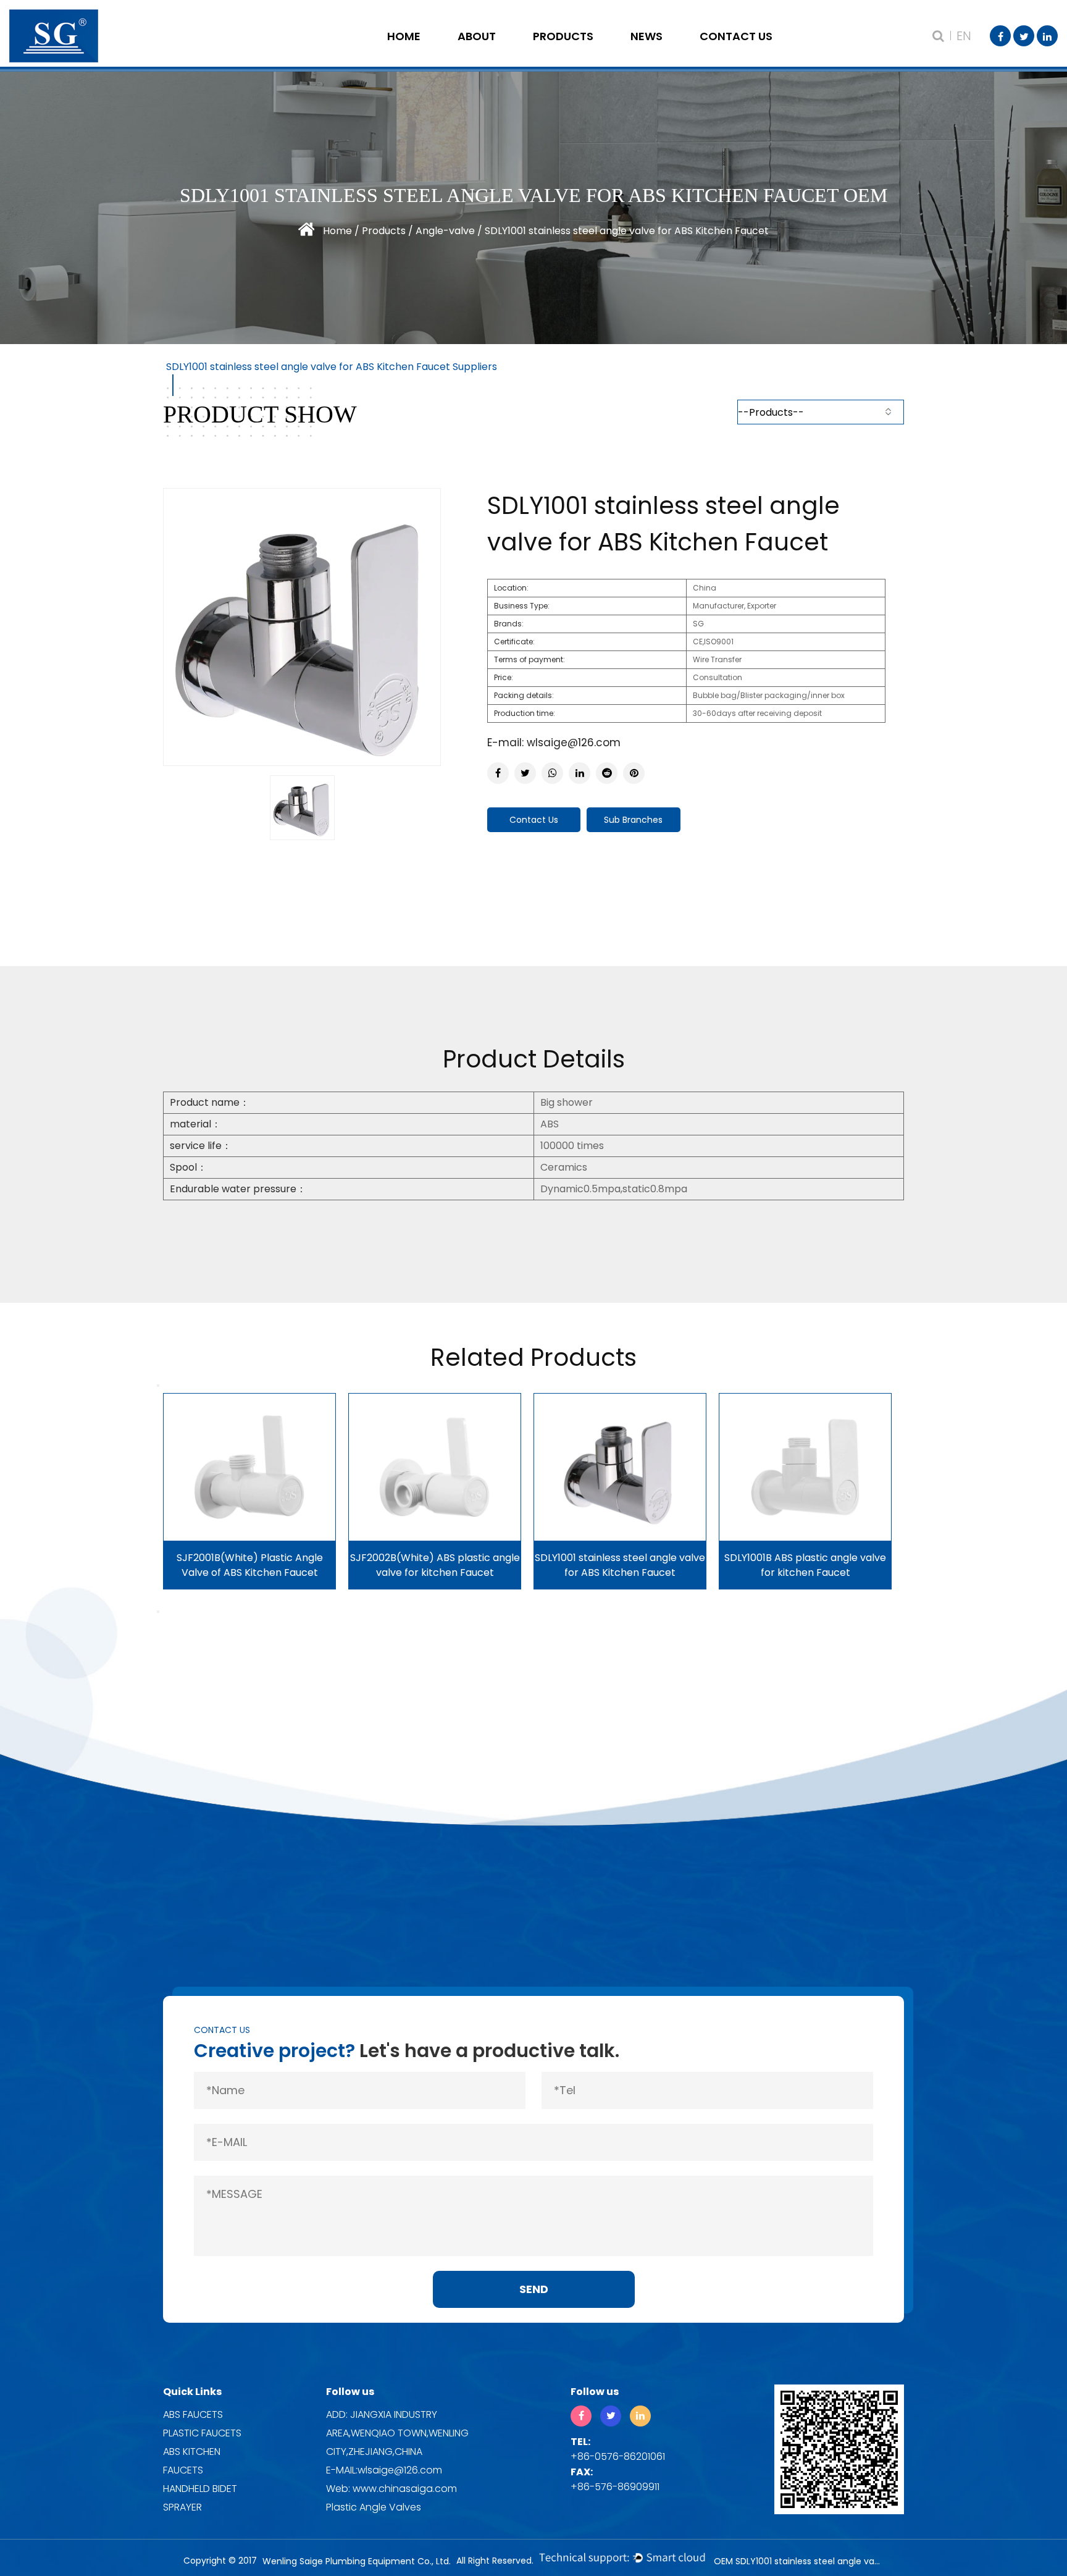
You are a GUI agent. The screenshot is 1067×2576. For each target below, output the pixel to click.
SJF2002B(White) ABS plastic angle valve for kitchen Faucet (435, 1565)
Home (404, 36)
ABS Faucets (193, 2414)
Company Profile (507, 53)
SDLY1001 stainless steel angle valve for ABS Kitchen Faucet (620, 1565)
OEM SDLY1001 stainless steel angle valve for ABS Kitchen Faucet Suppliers (799, 2561)
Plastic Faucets (202, 2433)
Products (563, 36)
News (646, 36)
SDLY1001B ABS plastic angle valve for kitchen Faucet (805, 1565)
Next (158, 1612)
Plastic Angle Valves (374, 2507)
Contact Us (736, 36)
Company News (680, 53)
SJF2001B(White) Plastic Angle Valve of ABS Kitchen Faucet (250, 1565)
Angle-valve (582, 53)
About (477, 36)
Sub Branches (633, 820)
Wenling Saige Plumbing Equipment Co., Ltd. (357, 2561)
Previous (158, 1386)
